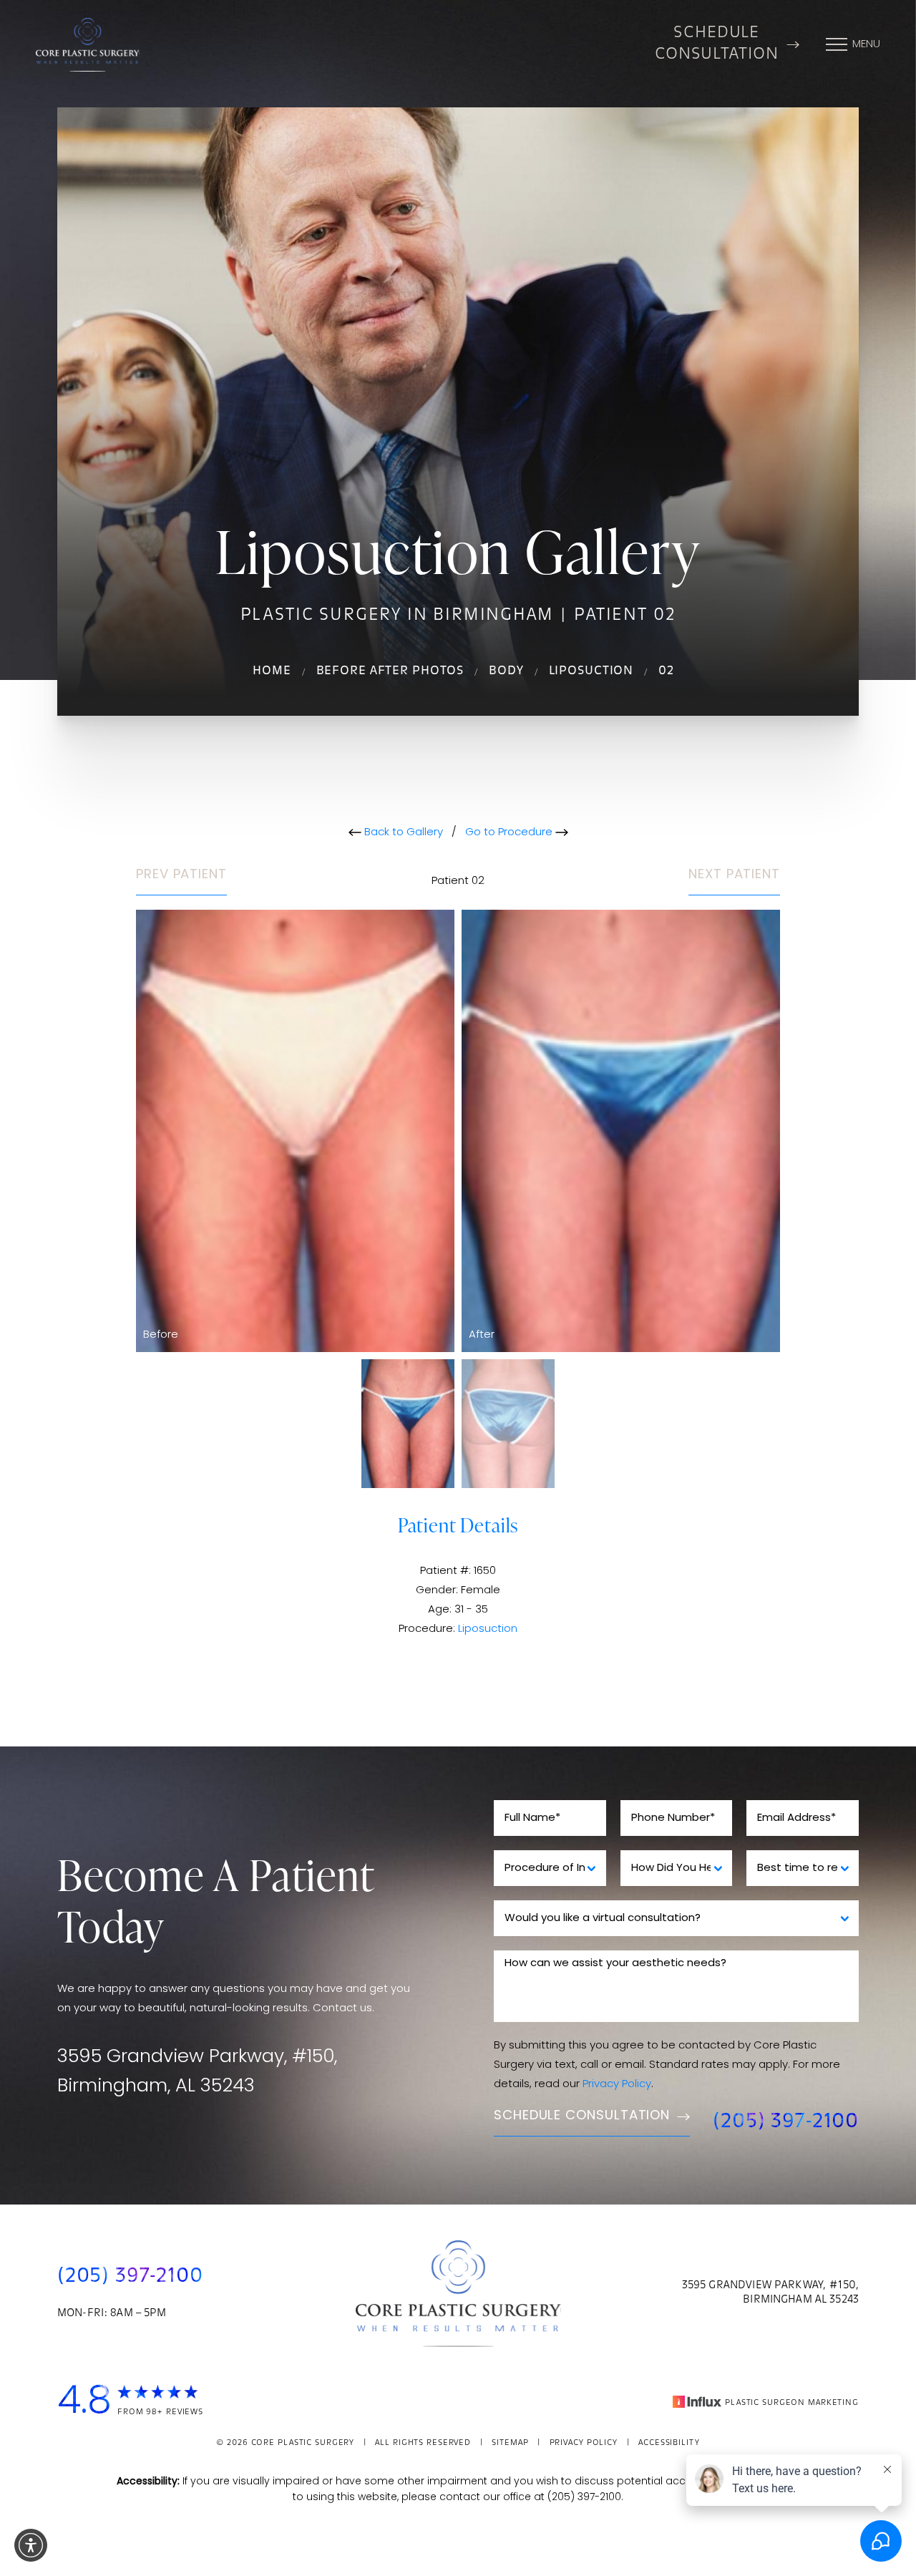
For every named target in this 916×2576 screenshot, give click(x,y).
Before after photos (390, 671)
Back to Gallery (402, 833)
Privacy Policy (617, 2085)
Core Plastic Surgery (303, 2443)
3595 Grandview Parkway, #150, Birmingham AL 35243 (770, 2293)
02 (666, 671)
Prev (181, 875)
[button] (31, 2545)
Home (272, 671)
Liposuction (591, 671)
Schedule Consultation (717, 44)
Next (734, 875)
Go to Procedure (510, 833)
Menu (866, 45)
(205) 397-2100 (786, 2122)
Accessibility (669, 2443)
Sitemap (510, 2443)
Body (506, 671)
